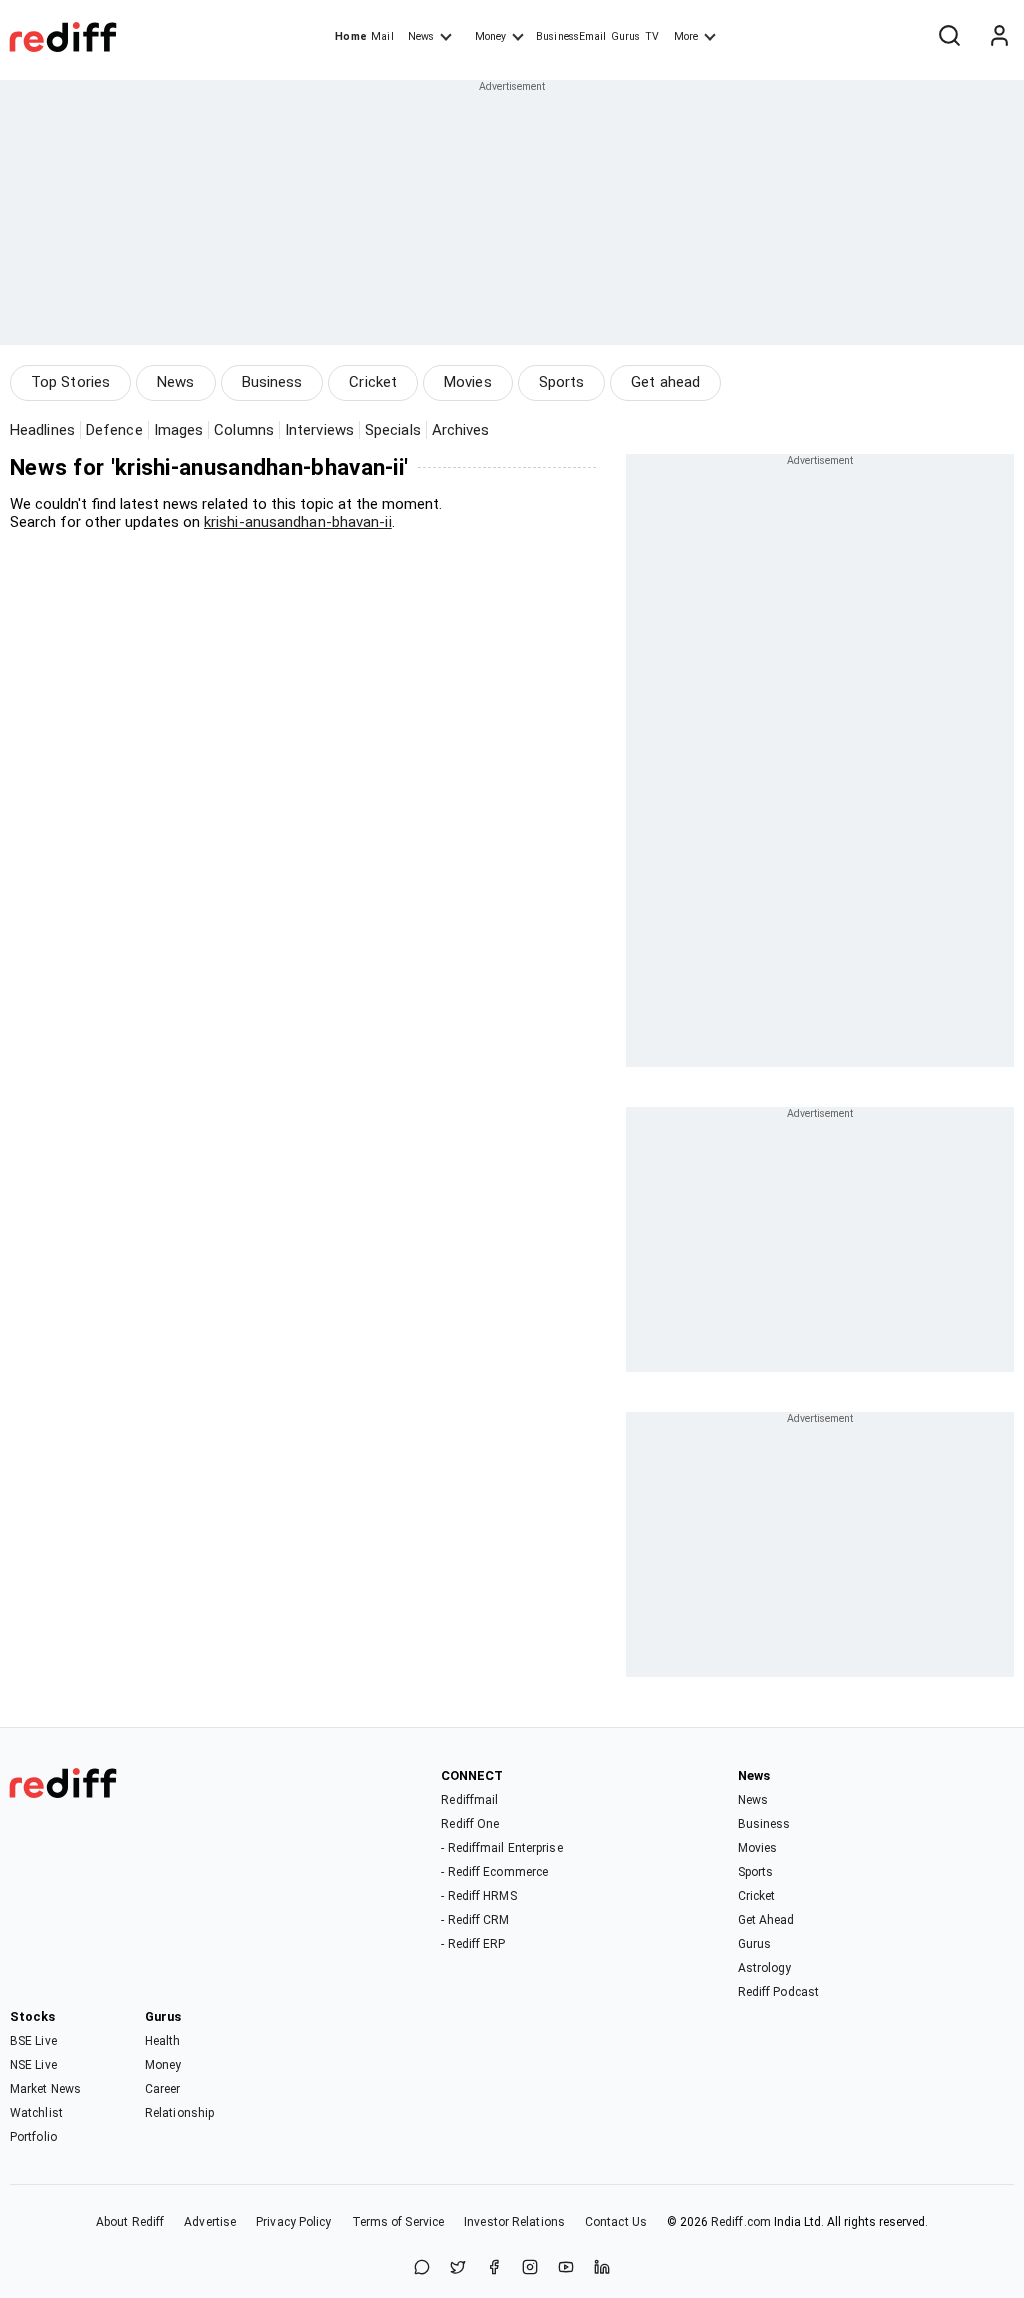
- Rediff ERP (473, 1944)
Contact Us (616, 2222)
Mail (382, 36)
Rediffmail (469, 1800)
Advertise (210, 2222)
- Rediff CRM (475, 1920)
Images (179, 430)
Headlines (42, 430)
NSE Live (33, 2065)
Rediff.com (741, 2222)
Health (163, 2041)
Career (163, 2089)
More (686, 36)
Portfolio (33, 2137)
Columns (244, 430)
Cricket (373, 382)
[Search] (949, 37)
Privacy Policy (293, 2222)
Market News (45, 2089)
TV (652, 36)
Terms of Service (398, 2222)
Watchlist (36, 2113)
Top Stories (70, 382)
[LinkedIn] (602, 2268)
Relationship (179, 2113)
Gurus (626, 36)
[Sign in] (999, 37)
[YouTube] (566, 2268)
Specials (393, 430)
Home (350, 36)
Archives (461, 430)
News (421, 36)
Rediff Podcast (778, 1992)
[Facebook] (494, 2268)
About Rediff (130, 2222)
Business (272, 382)
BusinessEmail (571, 36)
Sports (562, 382)
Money (490, 36)
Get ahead (665, 382)
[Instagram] (530, 2268)
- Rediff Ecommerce (494, 1872)
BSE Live (33, 2041)
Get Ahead (766, 1920)
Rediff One (470, 1824)
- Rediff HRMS (478, 1896)
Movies (468, 382)
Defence (114, 430)
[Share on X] (458, 2268)
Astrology (765, 1968)
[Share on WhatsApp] (422, 2268)
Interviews (319, 430)
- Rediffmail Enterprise (501, 1848)
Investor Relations (514, 2222)
